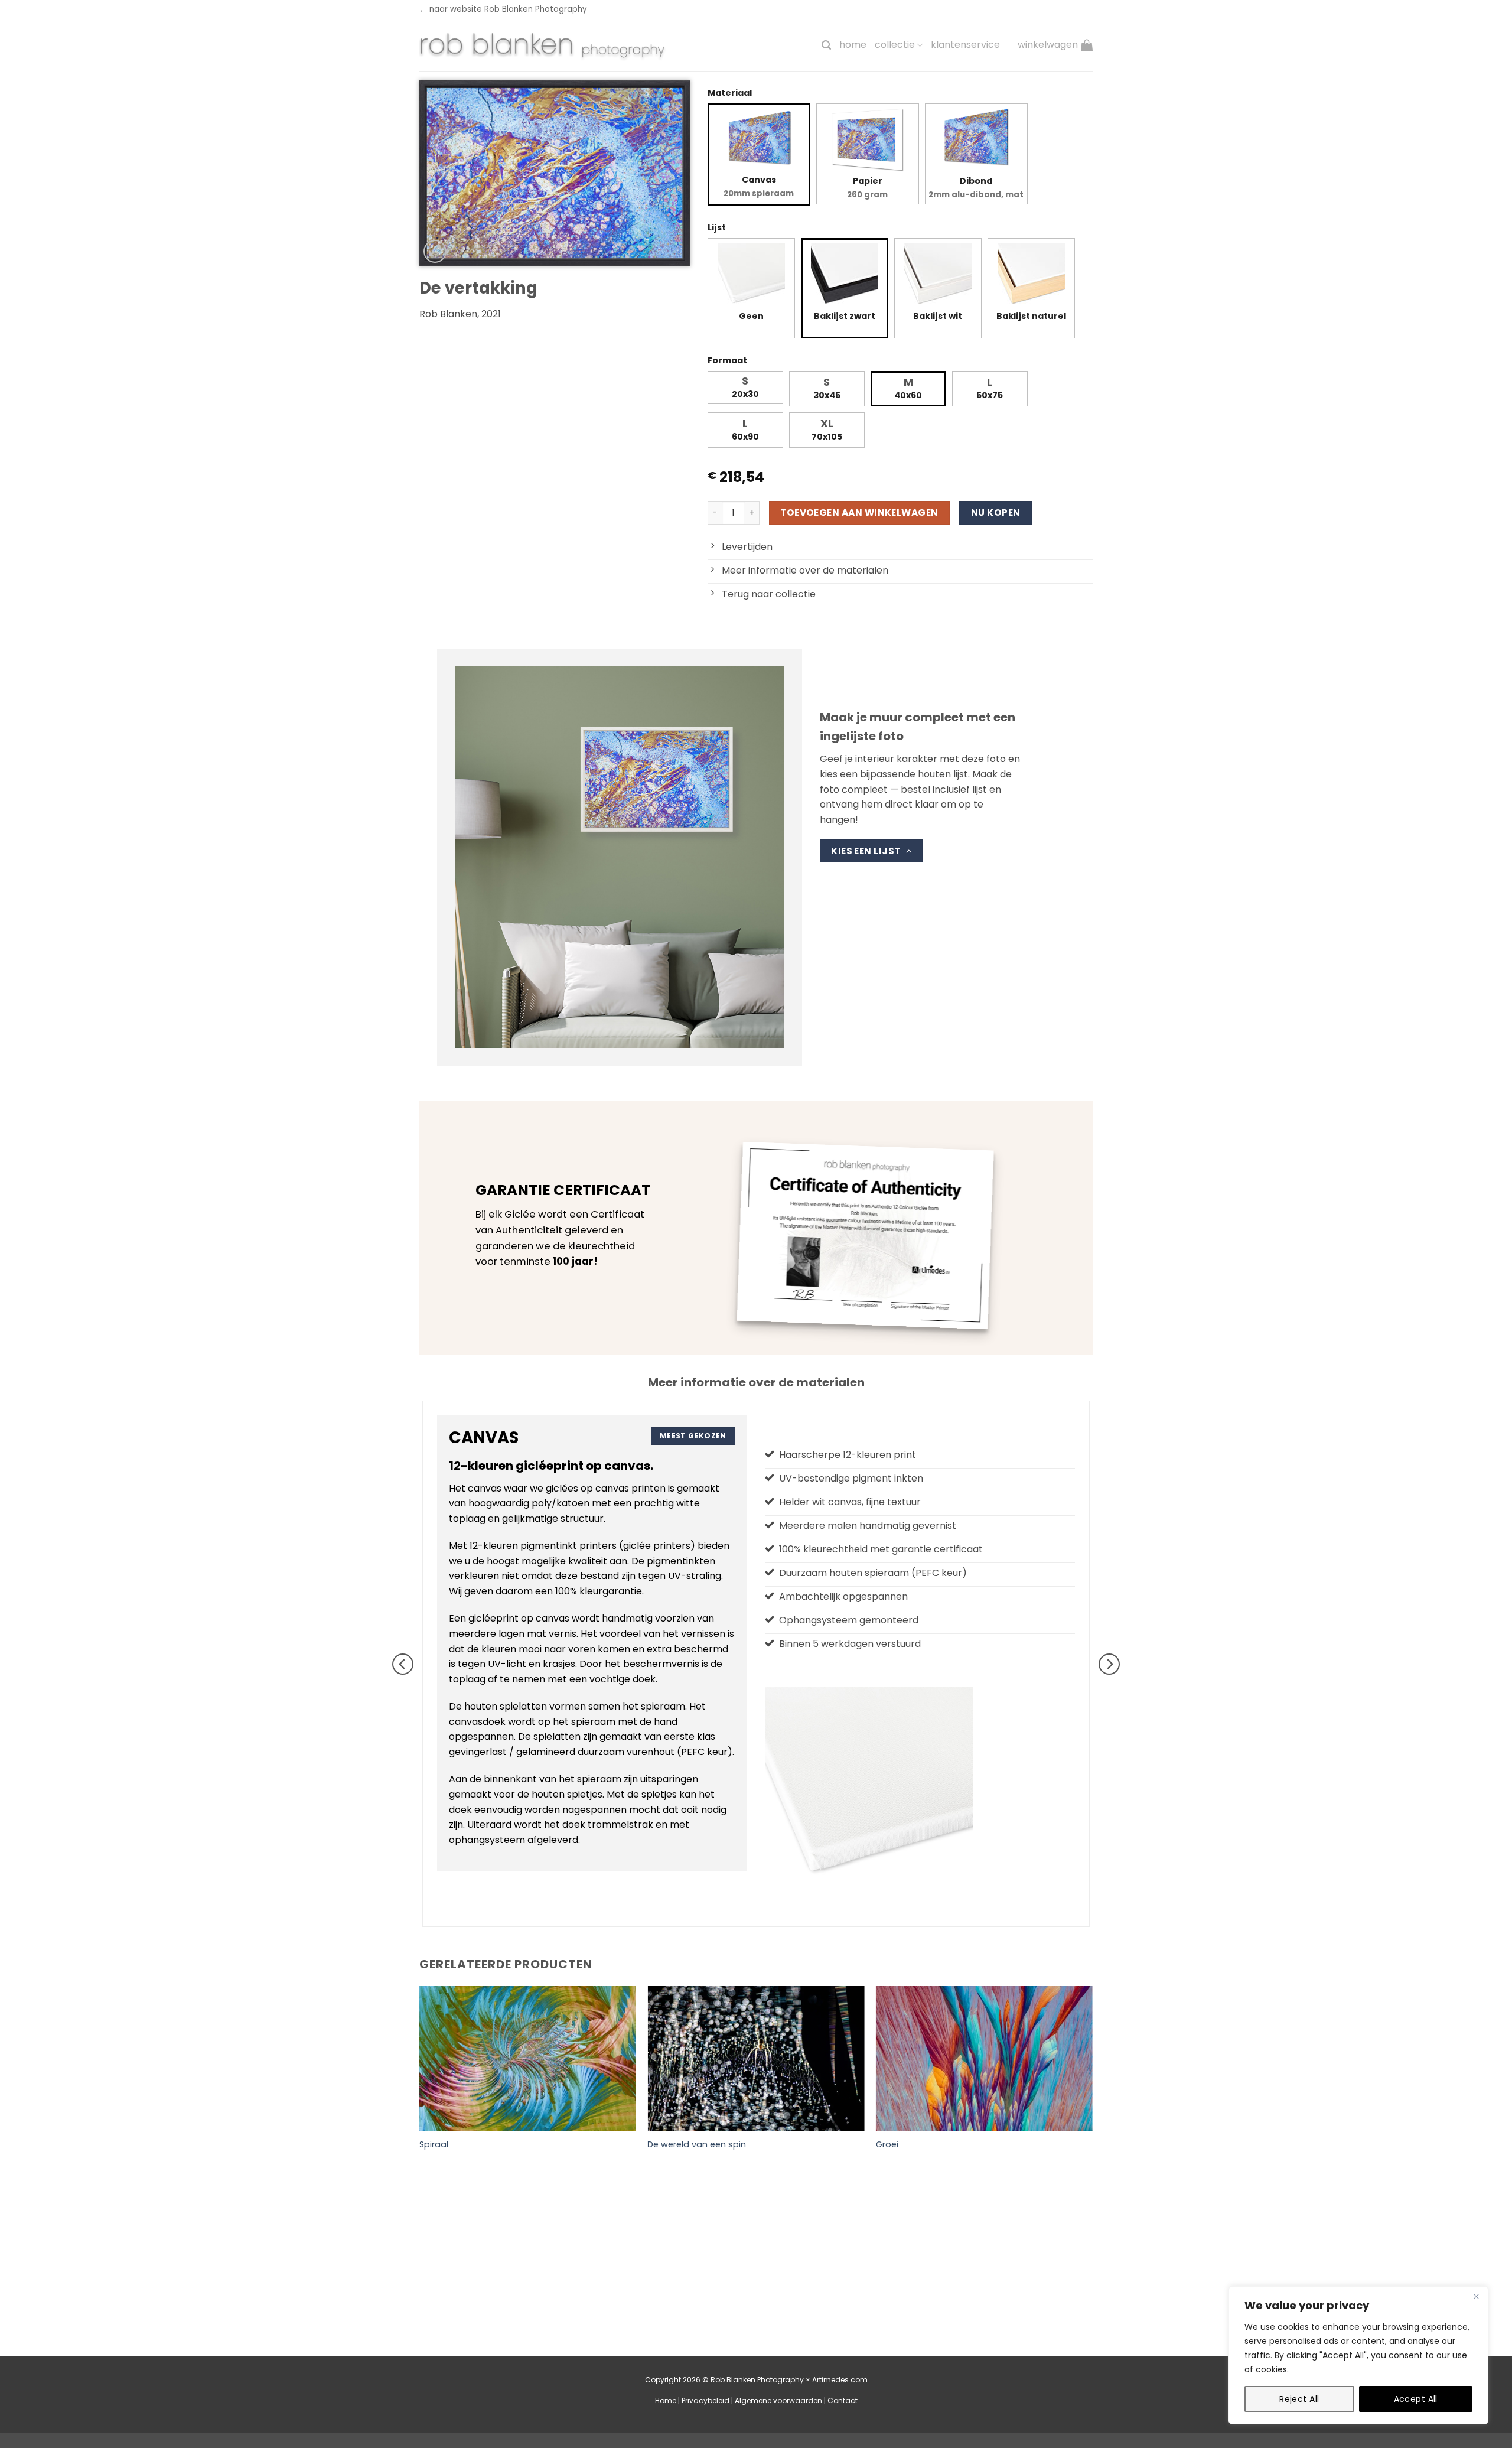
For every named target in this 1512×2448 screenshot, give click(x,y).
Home (853, 45)
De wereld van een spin (697, 2145)
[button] (826, 45)
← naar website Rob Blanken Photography (503, 9)
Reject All (1299, 2399)
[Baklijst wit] (938, 276)
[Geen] (751, 276)
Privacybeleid (706, 2400)
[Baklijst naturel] (1031, 276)
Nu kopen (996, 512)
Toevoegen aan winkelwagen (859, 512)
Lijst (717, 227)
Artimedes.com (840, 2380)
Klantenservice (965, 45)
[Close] (1476, 2296)
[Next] (1109, 1664)
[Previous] (403, 1664)
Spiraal (434, 2145)
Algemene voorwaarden (778, 2400)
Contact (843, 2400)
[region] (1358, 2355)
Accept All (1416, 2399)
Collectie (895, 45)
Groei (887, 2145)
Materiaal (730, 93)
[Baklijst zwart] (845, 276)
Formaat (727, 360)
